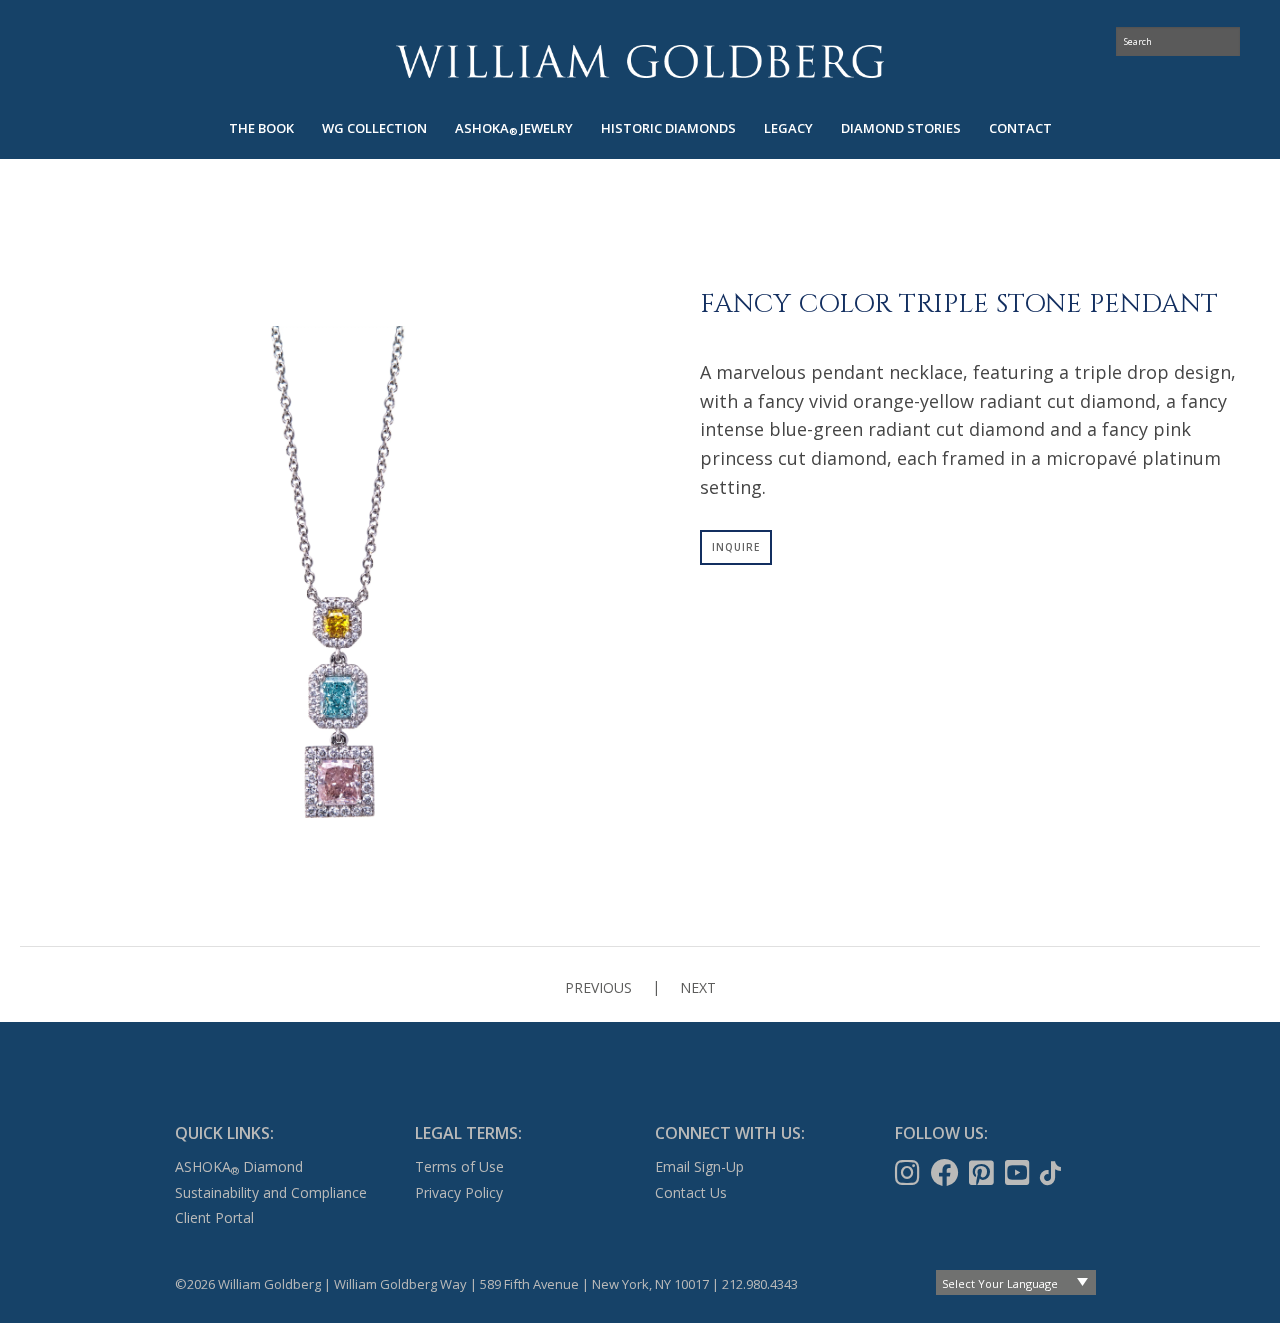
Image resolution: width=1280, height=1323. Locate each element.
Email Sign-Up (699, 1166)
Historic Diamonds (668, 128)
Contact (1020, 128)
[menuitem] (261, 128)
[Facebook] (947, 1173)
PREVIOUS (598, 987)
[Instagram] (909, 1173)
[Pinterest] (983, 1173)
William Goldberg (640, 61)
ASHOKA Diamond (239, 1166)
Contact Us (691, 1192)
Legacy (788, 128)
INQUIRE (736, 547)
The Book (261, 128)
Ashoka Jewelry (514, 128)
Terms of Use (459, 1166)
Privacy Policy (459, 1192)
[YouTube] (1019, 1173)
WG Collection (374, 128)
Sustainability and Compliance (271, 1192)
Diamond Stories (901, 128)
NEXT (698, 987)
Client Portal (214, 1217)
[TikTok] (1052, 1173)
